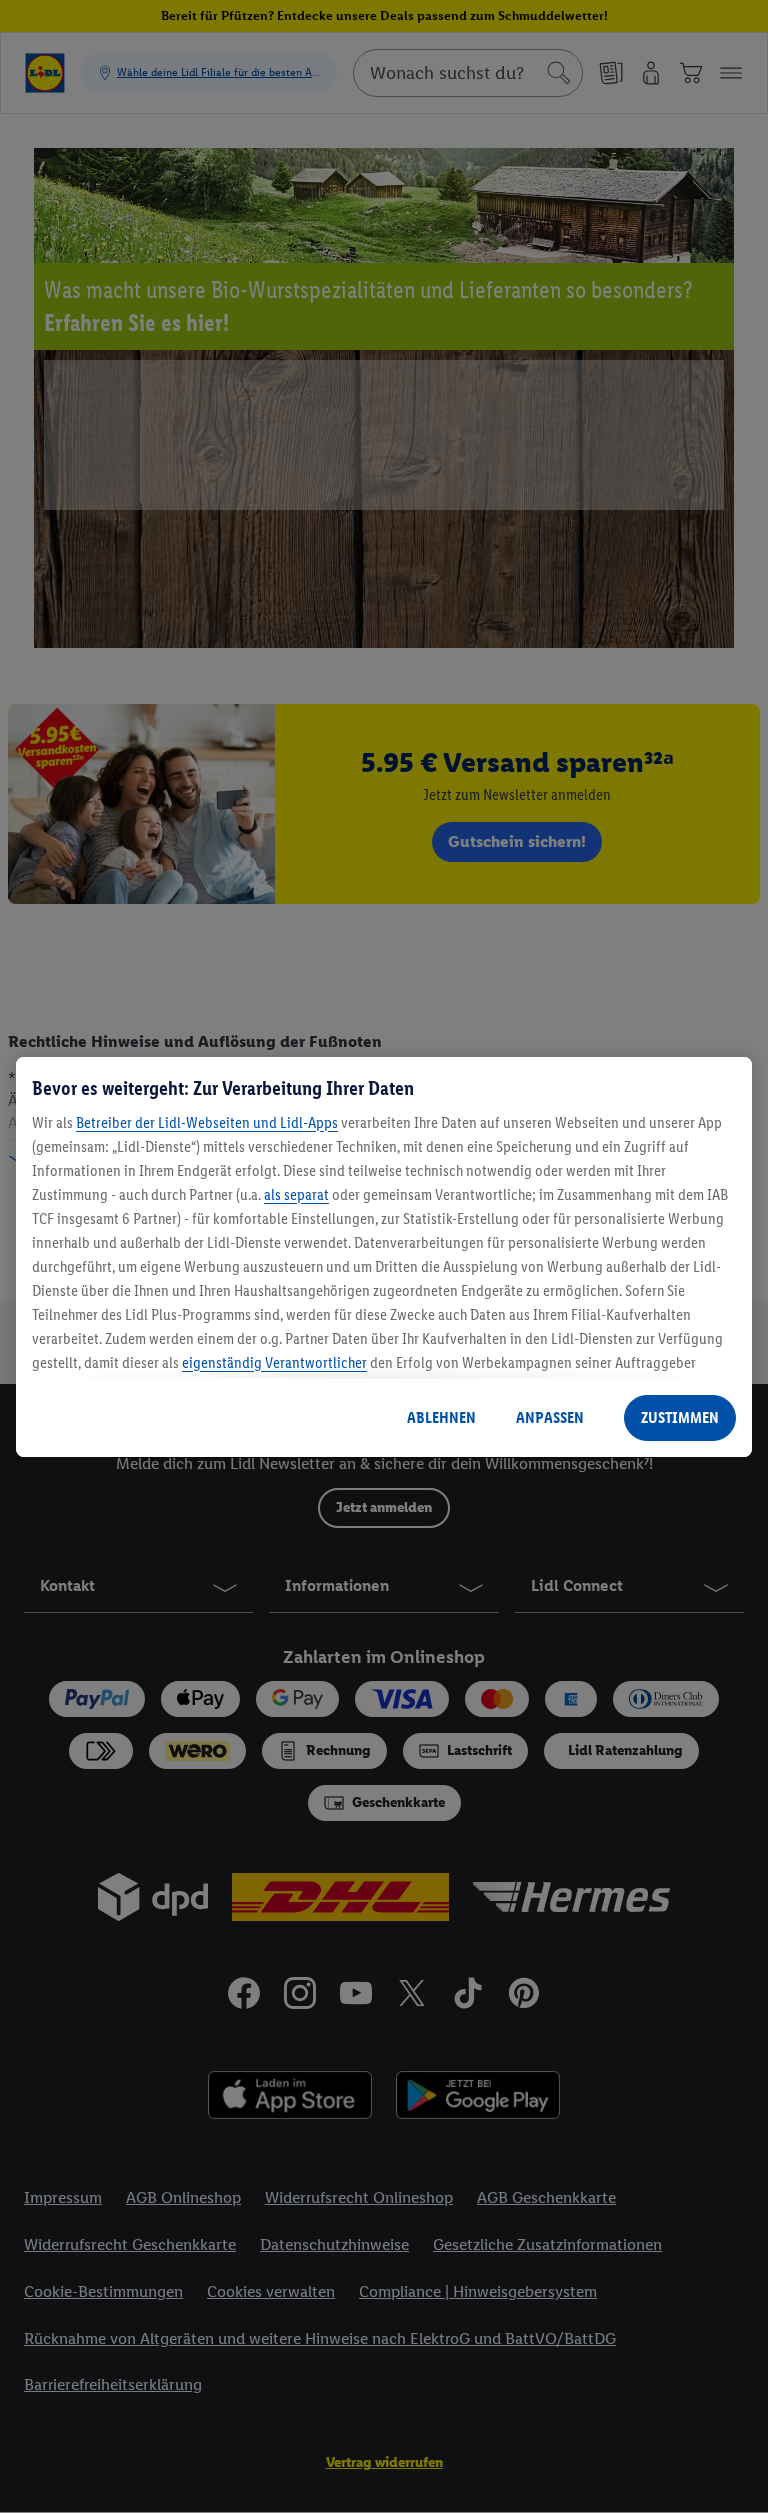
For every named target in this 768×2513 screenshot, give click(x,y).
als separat (296, 1194)
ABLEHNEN (441, 1417)
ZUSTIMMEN (680, 1417)
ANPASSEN (550, 1417)
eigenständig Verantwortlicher (274, 1362)
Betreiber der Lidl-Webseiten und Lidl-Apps (207, 1122)
